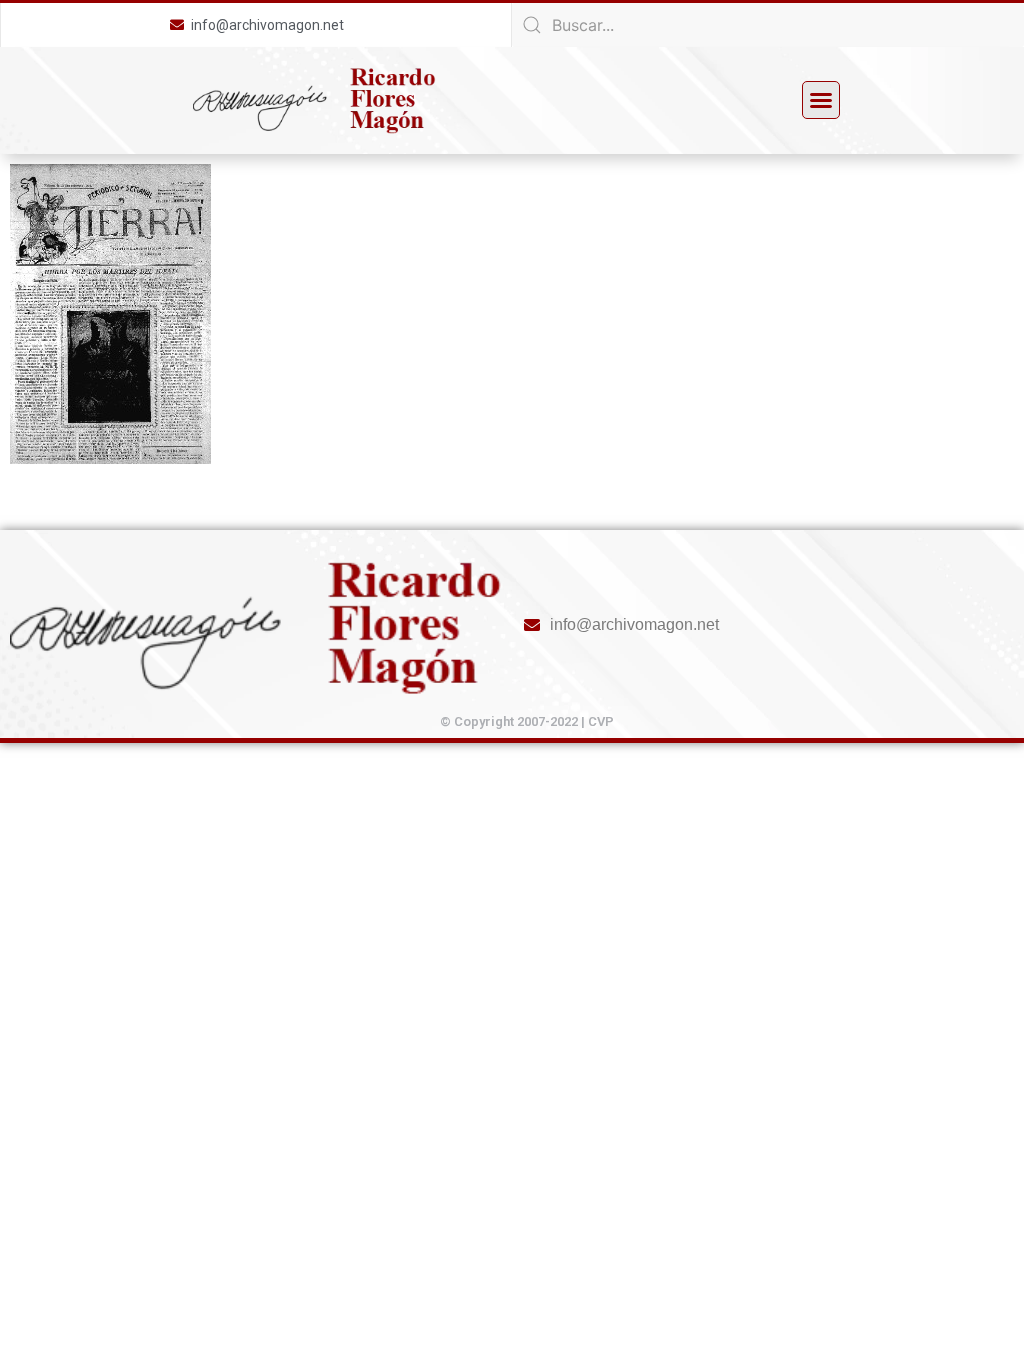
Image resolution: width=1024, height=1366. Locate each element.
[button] (821, 100)
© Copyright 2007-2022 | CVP (527, 721)
